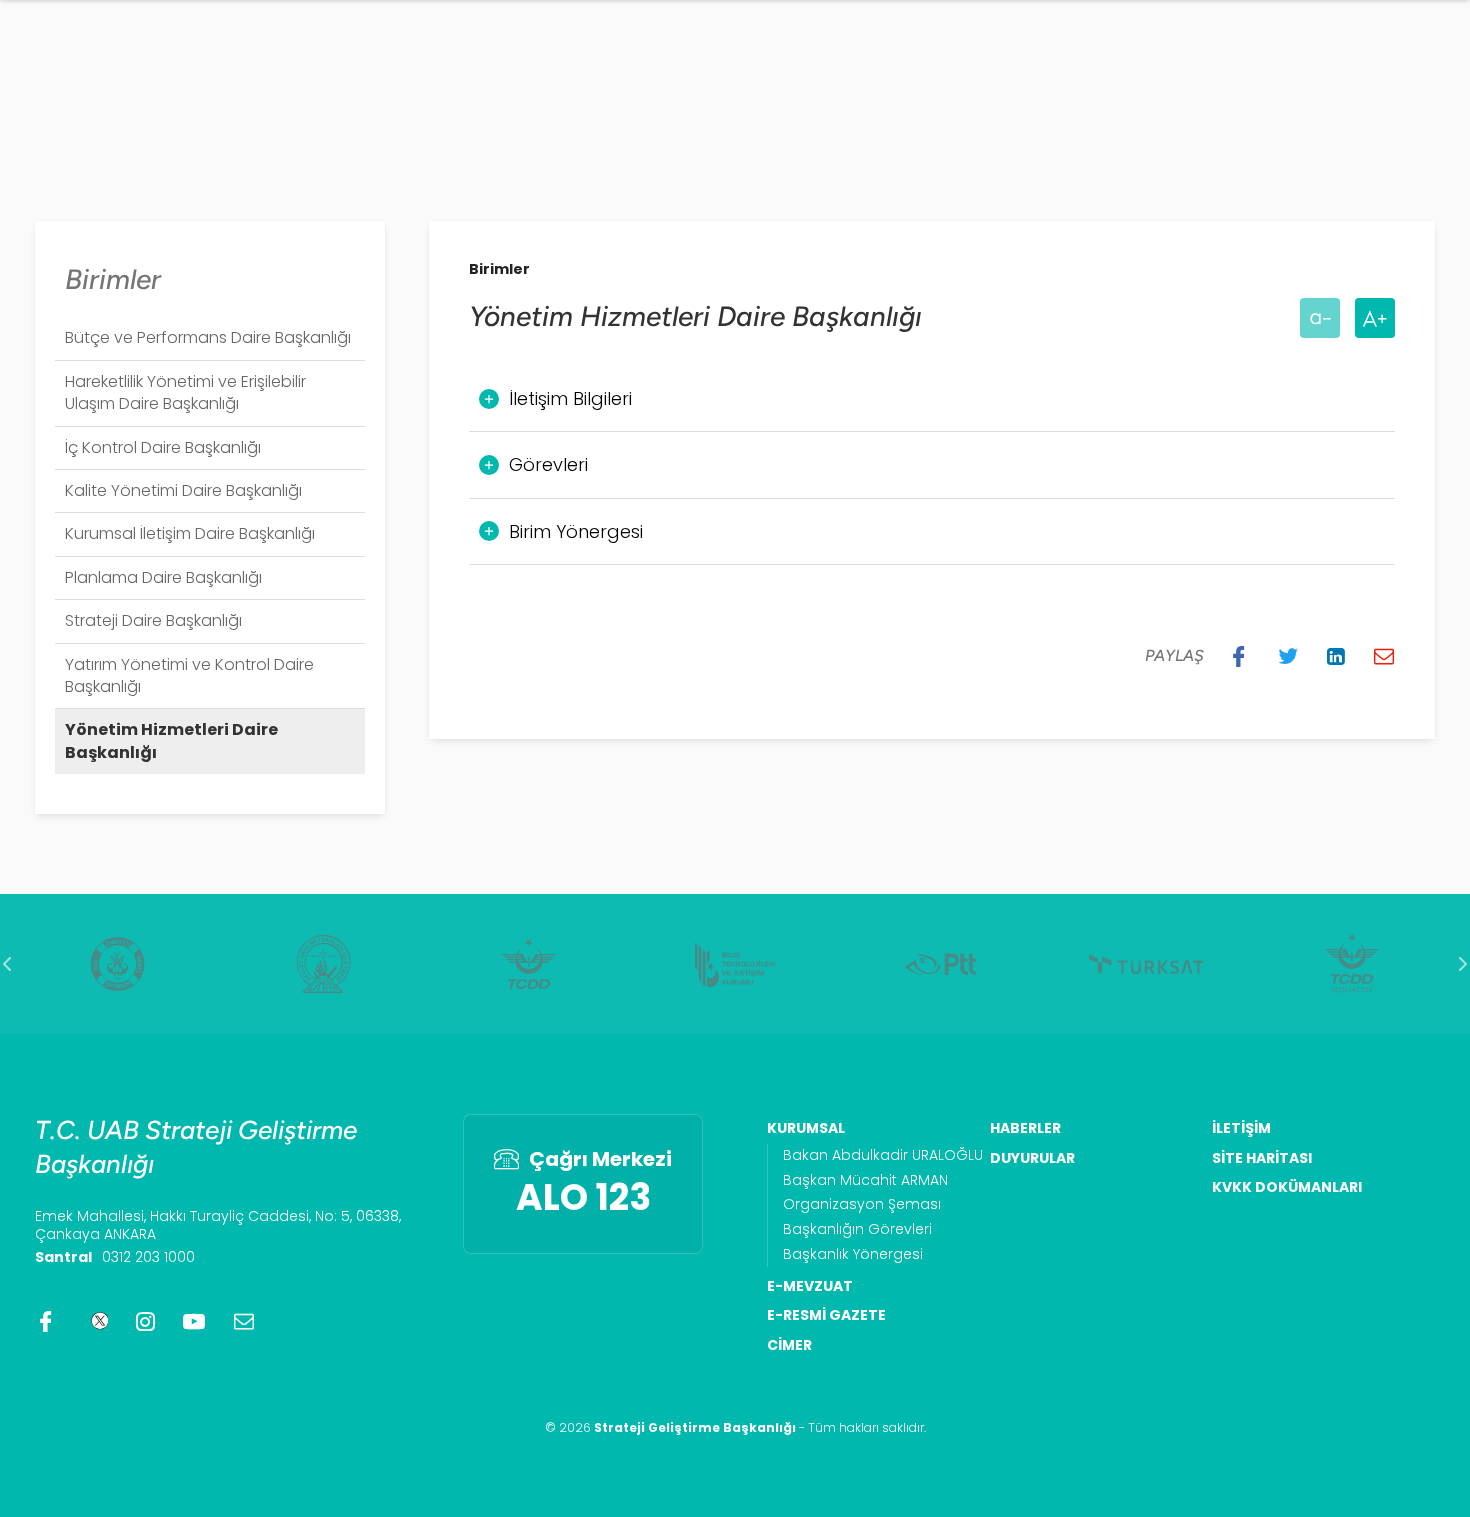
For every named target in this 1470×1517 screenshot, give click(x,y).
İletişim (1241, 1128)
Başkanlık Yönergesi (853, 1254)
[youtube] (194, 1321)
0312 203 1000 (148, 1257)
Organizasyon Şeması (862, 1204)
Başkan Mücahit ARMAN (865, 1180)
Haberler (1025, 1128)
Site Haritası (1262, 1158)
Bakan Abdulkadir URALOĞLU (883, 1155)
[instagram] (145, 1321)
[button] (1239, 656)
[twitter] (96, 1321)
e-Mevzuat (810, 1286)
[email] (244, 1321)
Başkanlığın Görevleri (857, 1229)
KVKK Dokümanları (1287, 1187)
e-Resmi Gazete (826, 1315)
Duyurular (1032, 1158)
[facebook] (46, 1321)
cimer (789, 1345)
